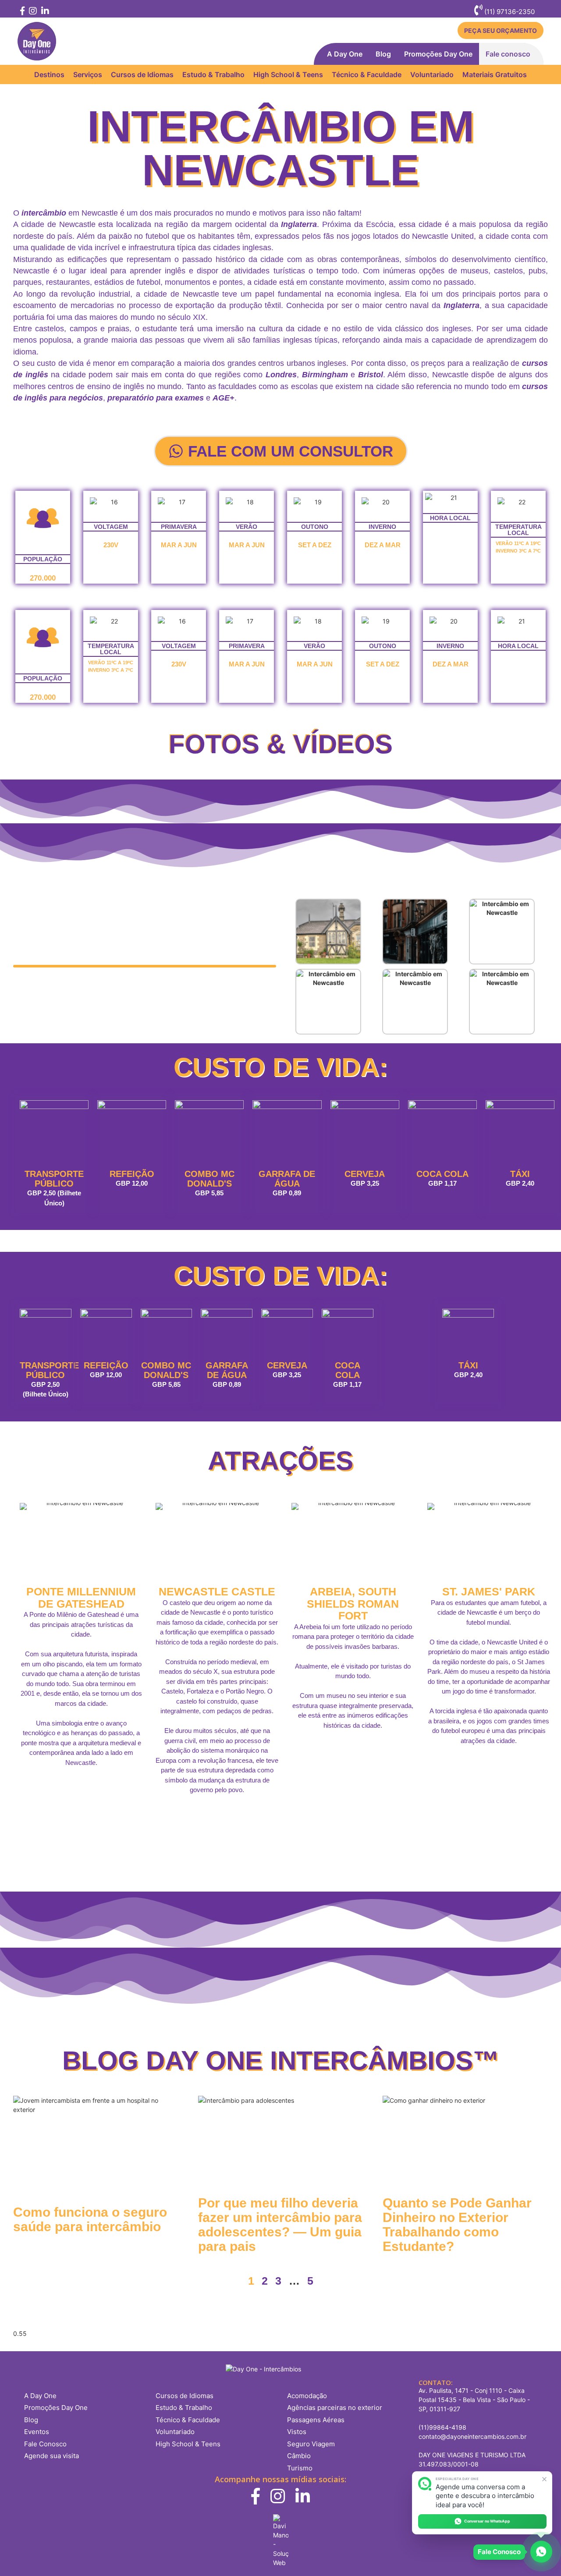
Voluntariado (432, 74)
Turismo (300, 2468)
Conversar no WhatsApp (487, 2521)
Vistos (297, 2432)
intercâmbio (44, 213)
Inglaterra (299, 224)
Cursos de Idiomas (142, 74)
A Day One (345, 54)
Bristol (371, 375)
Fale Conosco (45, 2444)
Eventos (37, 2432)
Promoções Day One (438, 54)
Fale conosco (508, 54)
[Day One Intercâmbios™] (37, 41)
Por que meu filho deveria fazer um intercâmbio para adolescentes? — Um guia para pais (280, 2225)
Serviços (88, 74)
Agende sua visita (51, 2456)
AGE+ (224, 398)
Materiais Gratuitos (495, 74)
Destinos (49, 74)
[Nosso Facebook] (22, 12)
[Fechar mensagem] (545, 2479)
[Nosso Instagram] (32, 12)
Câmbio (299, 2456)
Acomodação (307, 2396)
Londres (281, 375)
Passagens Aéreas (316, 2420)
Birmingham (325, 375)
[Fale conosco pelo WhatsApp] (541, 2551)
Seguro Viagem (311, 2444)
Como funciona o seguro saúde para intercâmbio (90, 2219)
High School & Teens (288, 74)
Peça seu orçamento (501, 30)
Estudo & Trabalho (213, 74)
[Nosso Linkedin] (44, 12)
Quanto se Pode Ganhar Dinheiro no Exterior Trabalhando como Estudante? (457, 2225)
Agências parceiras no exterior (335, 2408)
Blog (383, 54)
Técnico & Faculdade (367, 74)
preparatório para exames (156, 398)
